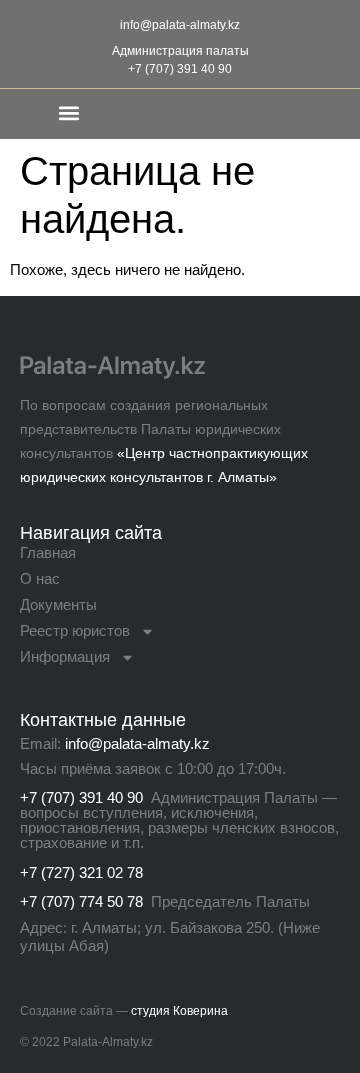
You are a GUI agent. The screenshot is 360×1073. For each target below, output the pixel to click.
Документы (58, 604)
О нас (40, 578)
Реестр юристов (75, 630)
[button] (68, 112)
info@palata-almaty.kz (180, 25)
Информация (65, 656)
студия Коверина (179, 1011)
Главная (48, 552)
